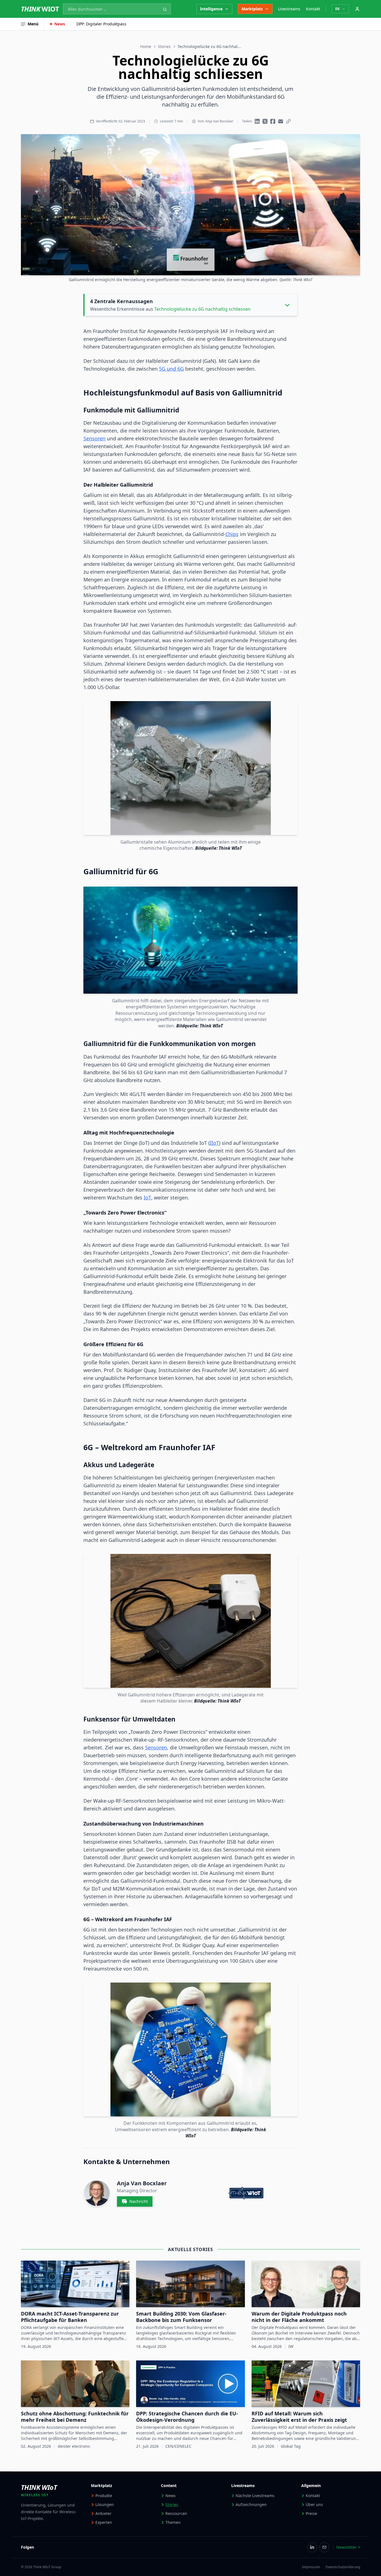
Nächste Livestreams (255, 2496)
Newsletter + (348, 2547)
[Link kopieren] (288, 121)
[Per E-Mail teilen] (281, 121)
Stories (164, 46)
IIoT (214, 1143)
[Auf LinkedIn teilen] (257, 121)
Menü (33, 24)
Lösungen (105, 2504)
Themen (173, 2522)
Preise (311, 2513)
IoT (147, 1198)
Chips (232, 534)
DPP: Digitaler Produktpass (101, 24)
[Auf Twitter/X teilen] (265, 121)
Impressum (311, 2567)
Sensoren (94, 438)
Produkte (104, 2496)
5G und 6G (171, 369)
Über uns (314, 2504)
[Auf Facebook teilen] (273, 121)
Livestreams (289, 9)
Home (146, 46)
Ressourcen (176, 2513)
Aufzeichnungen (251, 2504)
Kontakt (313, 9)
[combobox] (117, 9)
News (60, 24)
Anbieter (103, 2513)
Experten (104, 2522)
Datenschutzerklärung (343, 2567)
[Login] (357, 9)
